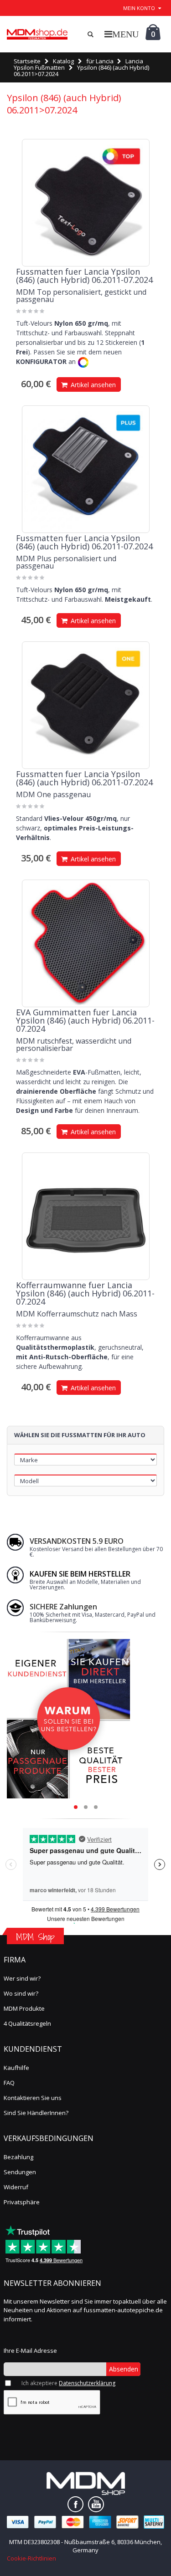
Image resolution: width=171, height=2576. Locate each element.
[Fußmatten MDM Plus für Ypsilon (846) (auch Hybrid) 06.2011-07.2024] (86, 469)
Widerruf (16, 2187)
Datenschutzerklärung (87, 2383)
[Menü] (122, 34)
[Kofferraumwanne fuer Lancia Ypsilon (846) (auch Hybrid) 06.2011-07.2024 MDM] (86, 1216)
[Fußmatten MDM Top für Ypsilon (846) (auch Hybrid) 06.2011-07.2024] (86, 203)
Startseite (27, 61)
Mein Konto (139, 8)
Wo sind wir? (21, 1993)
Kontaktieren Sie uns (33, 2098)
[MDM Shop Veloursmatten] (37, 34)
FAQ (9, 2083)
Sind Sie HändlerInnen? (36, 2113)
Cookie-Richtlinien (31, 2558)
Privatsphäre (22, 2202)
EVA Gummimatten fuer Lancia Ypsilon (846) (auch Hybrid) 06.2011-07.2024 (85, 1020)
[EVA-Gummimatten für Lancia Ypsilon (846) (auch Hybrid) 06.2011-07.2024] (86, 943)
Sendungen (20, 2172)
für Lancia (100, 61)
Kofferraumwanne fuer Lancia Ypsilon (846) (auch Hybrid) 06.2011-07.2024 (85, 1293)
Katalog (63, 61)
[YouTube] (96, 2504)
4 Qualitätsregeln (27, 2023)
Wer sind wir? (22, 1978)
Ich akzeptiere (68, 2383)
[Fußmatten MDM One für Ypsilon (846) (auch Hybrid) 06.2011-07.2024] (86, 705)
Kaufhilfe (16, 2068)
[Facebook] (75, 2504)
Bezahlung (18, 2157)
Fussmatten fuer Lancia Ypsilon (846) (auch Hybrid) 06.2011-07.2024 (84, 276)
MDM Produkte (24, 2008)
